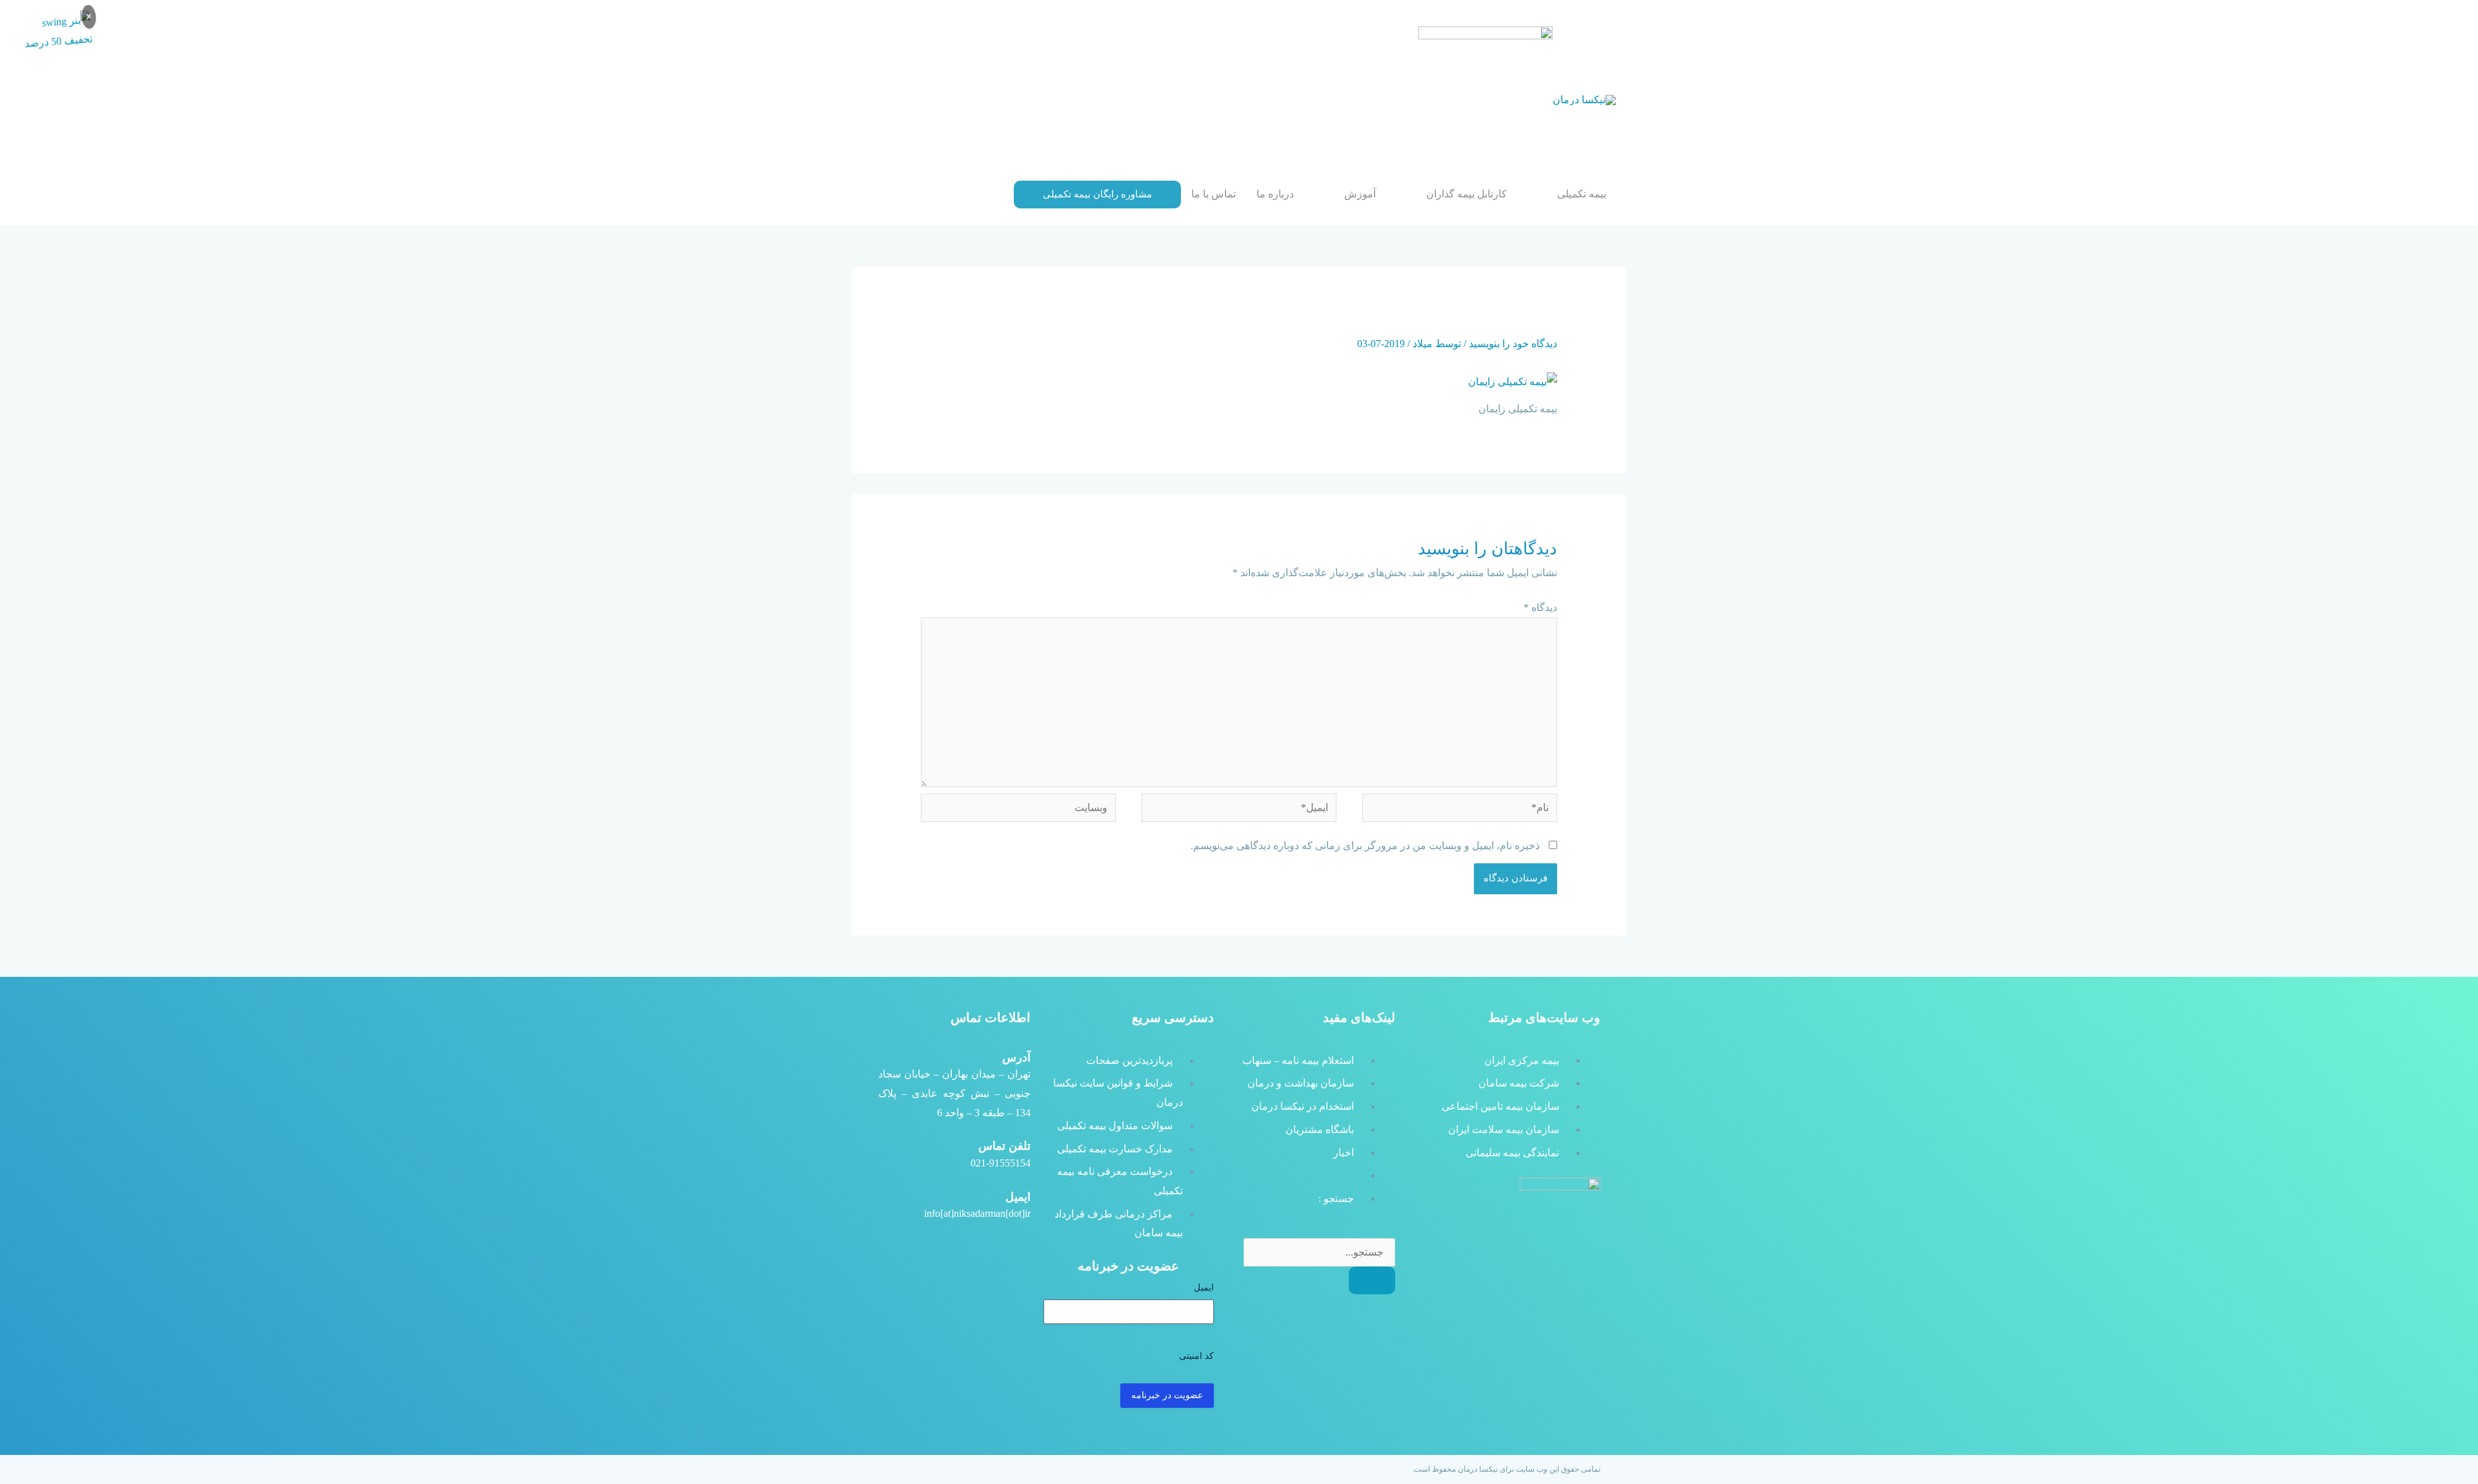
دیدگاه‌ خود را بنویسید (1513, 344)
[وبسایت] (1018, 810)
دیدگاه (1540, 607)
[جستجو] (1372, 1280)
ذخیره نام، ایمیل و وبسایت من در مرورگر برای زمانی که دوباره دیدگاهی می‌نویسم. (1365, 846)
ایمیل (1204, 1288)
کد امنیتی (1196, 1356)
